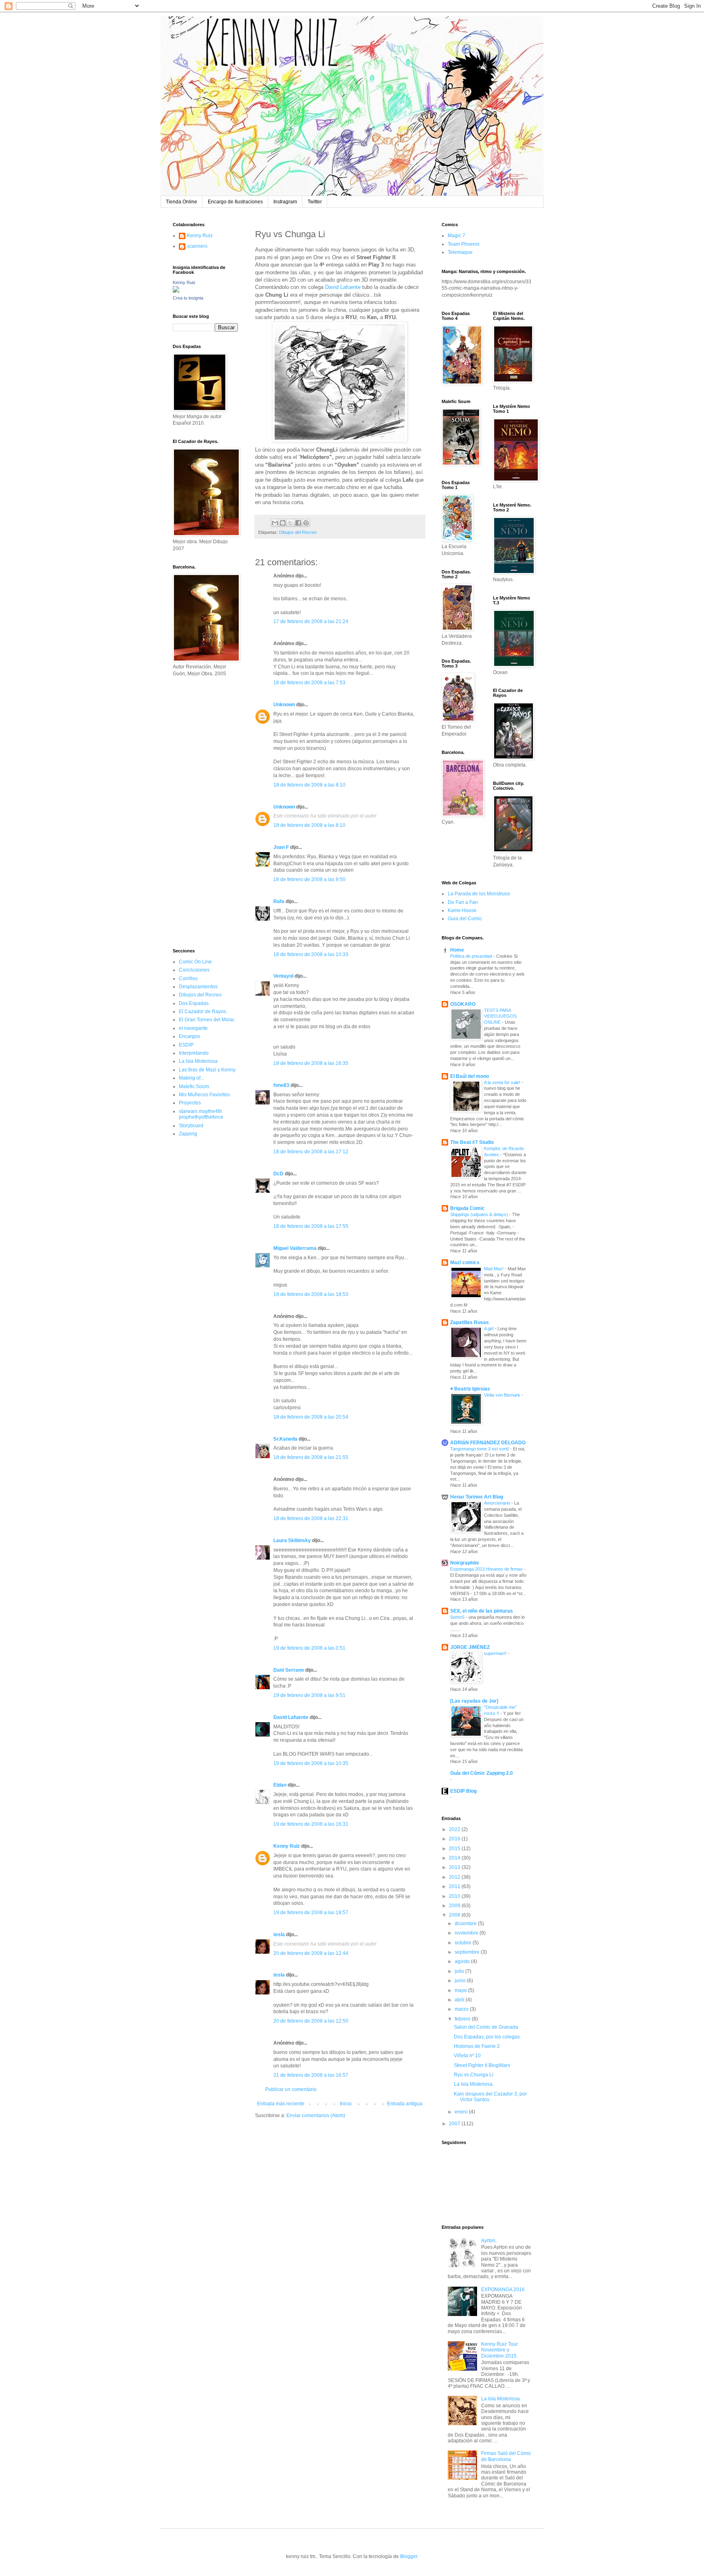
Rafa (279, 901)
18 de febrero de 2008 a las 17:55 (311, 1226)
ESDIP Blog (463, 1791)
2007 (455, 2124)
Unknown (284, 705)
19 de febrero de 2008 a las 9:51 (309, 1695)
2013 (455, 1867)
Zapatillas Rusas (470, 1322)
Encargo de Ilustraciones (235, 202)
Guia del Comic (465, 919)
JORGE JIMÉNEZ (470, 1647)
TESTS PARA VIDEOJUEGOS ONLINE (500, 1016)
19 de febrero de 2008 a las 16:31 (311, 1824)
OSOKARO (463, 1004)
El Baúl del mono (470, 1076)
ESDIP (186, 1045)
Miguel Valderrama (295, 1248)
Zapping (188, 1134)
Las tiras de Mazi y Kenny (207, 1070)
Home (457, 950)
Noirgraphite (465, 1563)
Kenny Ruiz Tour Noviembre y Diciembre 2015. (499, 2350)
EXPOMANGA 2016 (503, 2290)
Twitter (315, 202)
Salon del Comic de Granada (486, 2027)
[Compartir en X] (290, 523)
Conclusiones (194, 970)
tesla (279, 1935)
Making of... (191, 1078)
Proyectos (190, 1103)
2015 (455, 1849)
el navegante (193, 1028)
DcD (278, 1174)
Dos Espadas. (194, 1003)
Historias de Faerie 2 (477, 2046)
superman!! (496, 1653)
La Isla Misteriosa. (474, 2084)
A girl (489, 1329)
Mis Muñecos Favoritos (204, 1095)
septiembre (468, 1952)
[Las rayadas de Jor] (474, 1701)
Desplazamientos (198, 987)
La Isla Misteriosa (198, 1061)
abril (460, 2000)
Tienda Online (181, 202)
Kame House (462, 910)
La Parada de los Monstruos (479, 894)
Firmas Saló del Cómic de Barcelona (506, 2456)
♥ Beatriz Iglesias (470, 1389)
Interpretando (194, 1053)
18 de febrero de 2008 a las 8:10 (309, 785)
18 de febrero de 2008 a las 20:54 (311, 1417)
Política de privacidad (472, 956)
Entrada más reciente (281, 2104)
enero (462, 2112)
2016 (455, 1839)
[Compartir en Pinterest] (306, 523)
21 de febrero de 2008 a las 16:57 (311, 2075)
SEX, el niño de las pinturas (482, 1611)
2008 (455, 1915)
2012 (455, 1877)
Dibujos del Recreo (298, 532)
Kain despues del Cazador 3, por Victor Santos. (490, 2097)
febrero (463, 2019)
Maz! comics (465, 1263)
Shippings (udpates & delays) (480, 1214)
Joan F (281, 847)
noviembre (467, 1933)
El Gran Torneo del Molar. (207, 1020)
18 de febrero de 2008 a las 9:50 (309, 879)
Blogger (409, 2556)
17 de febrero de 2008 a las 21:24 (311, 621)
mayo (461, 1990)
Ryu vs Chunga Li (474, 2075)
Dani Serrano (289, 1670)
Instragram (285, 202)
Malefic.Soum (194, 1086)
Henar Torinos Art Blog (477, 1497)
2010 (455, 1896)
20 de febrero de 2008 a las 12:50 (311, 2021)
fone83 (281, 1085)
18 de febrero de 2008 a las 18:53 (311, 1294)
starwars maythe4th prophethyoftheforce (201, 1114)
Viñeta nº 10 (467, 2056)
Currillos (188, 978)
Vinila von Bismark (503, 1395)
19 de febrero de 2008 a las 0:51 (309, 1648)
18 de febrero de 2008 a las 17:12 (311, 1152)
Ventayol (283, 976)
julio (460, 1971)
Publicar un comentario (291, 2089)
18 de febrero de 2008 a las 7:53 (309, 683)
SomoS (458, 1617)
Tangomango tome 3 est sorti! (480, 1449)
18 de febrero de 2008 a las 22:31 (311, 1518)
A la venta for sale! (503, 1082)
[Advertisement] (197, 812)
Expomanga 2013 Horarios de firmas (487, 1569)
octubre (464, 1943)
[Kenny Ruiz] (176, 291)
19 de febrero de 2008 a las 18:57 (311, 1913)
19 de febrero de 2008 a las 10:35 (311, 1763)
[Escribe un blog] (283, 523)
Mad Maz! (494, 1269)
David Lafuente (343, 287)
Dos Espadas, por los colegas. (487, 2037)
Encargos (189, 1036)
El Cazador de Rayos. (203, 1011)
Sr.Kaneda (285, 1439)
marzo (462, 2009)
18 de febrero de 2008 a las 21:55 (311, 1457)
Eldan (280, 1785)
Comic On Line (195, 962)
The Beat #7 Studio (472, 1142)
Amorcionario (498, 1503)
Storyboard (191, 1126)
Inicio (346, 2104)
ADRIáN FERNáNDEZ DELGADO (488, 1443)
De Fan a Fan (463, 902)
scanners (197, 246)
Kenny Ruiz (287, 1846)
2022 (455, 1829)
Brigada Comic (467, 1208)
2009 (455, 1906)
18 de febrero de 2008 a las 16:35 (311, 1063)
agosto (463, 1961)
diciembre (466, 1924)
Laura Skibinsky (292, 1540)
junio (461, 1981)
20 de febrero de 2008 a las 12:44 (311, 1953)
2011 (455, 1886)
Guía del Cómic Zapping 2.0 (482, 1773)
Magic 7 (456, 236)
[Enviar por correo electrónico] (275, 523)
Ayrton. (489, 2241)
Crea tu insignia (188, 298)
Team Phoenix (464, 244)
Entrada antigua (405, 2104)
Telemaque (460, 252)
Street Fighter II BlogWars (482, 2065)
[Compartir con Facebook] (298, 523)
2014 (455, 1858)
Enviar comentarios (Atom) (316, 2115)
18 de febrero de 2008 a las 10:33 (311, 954)
